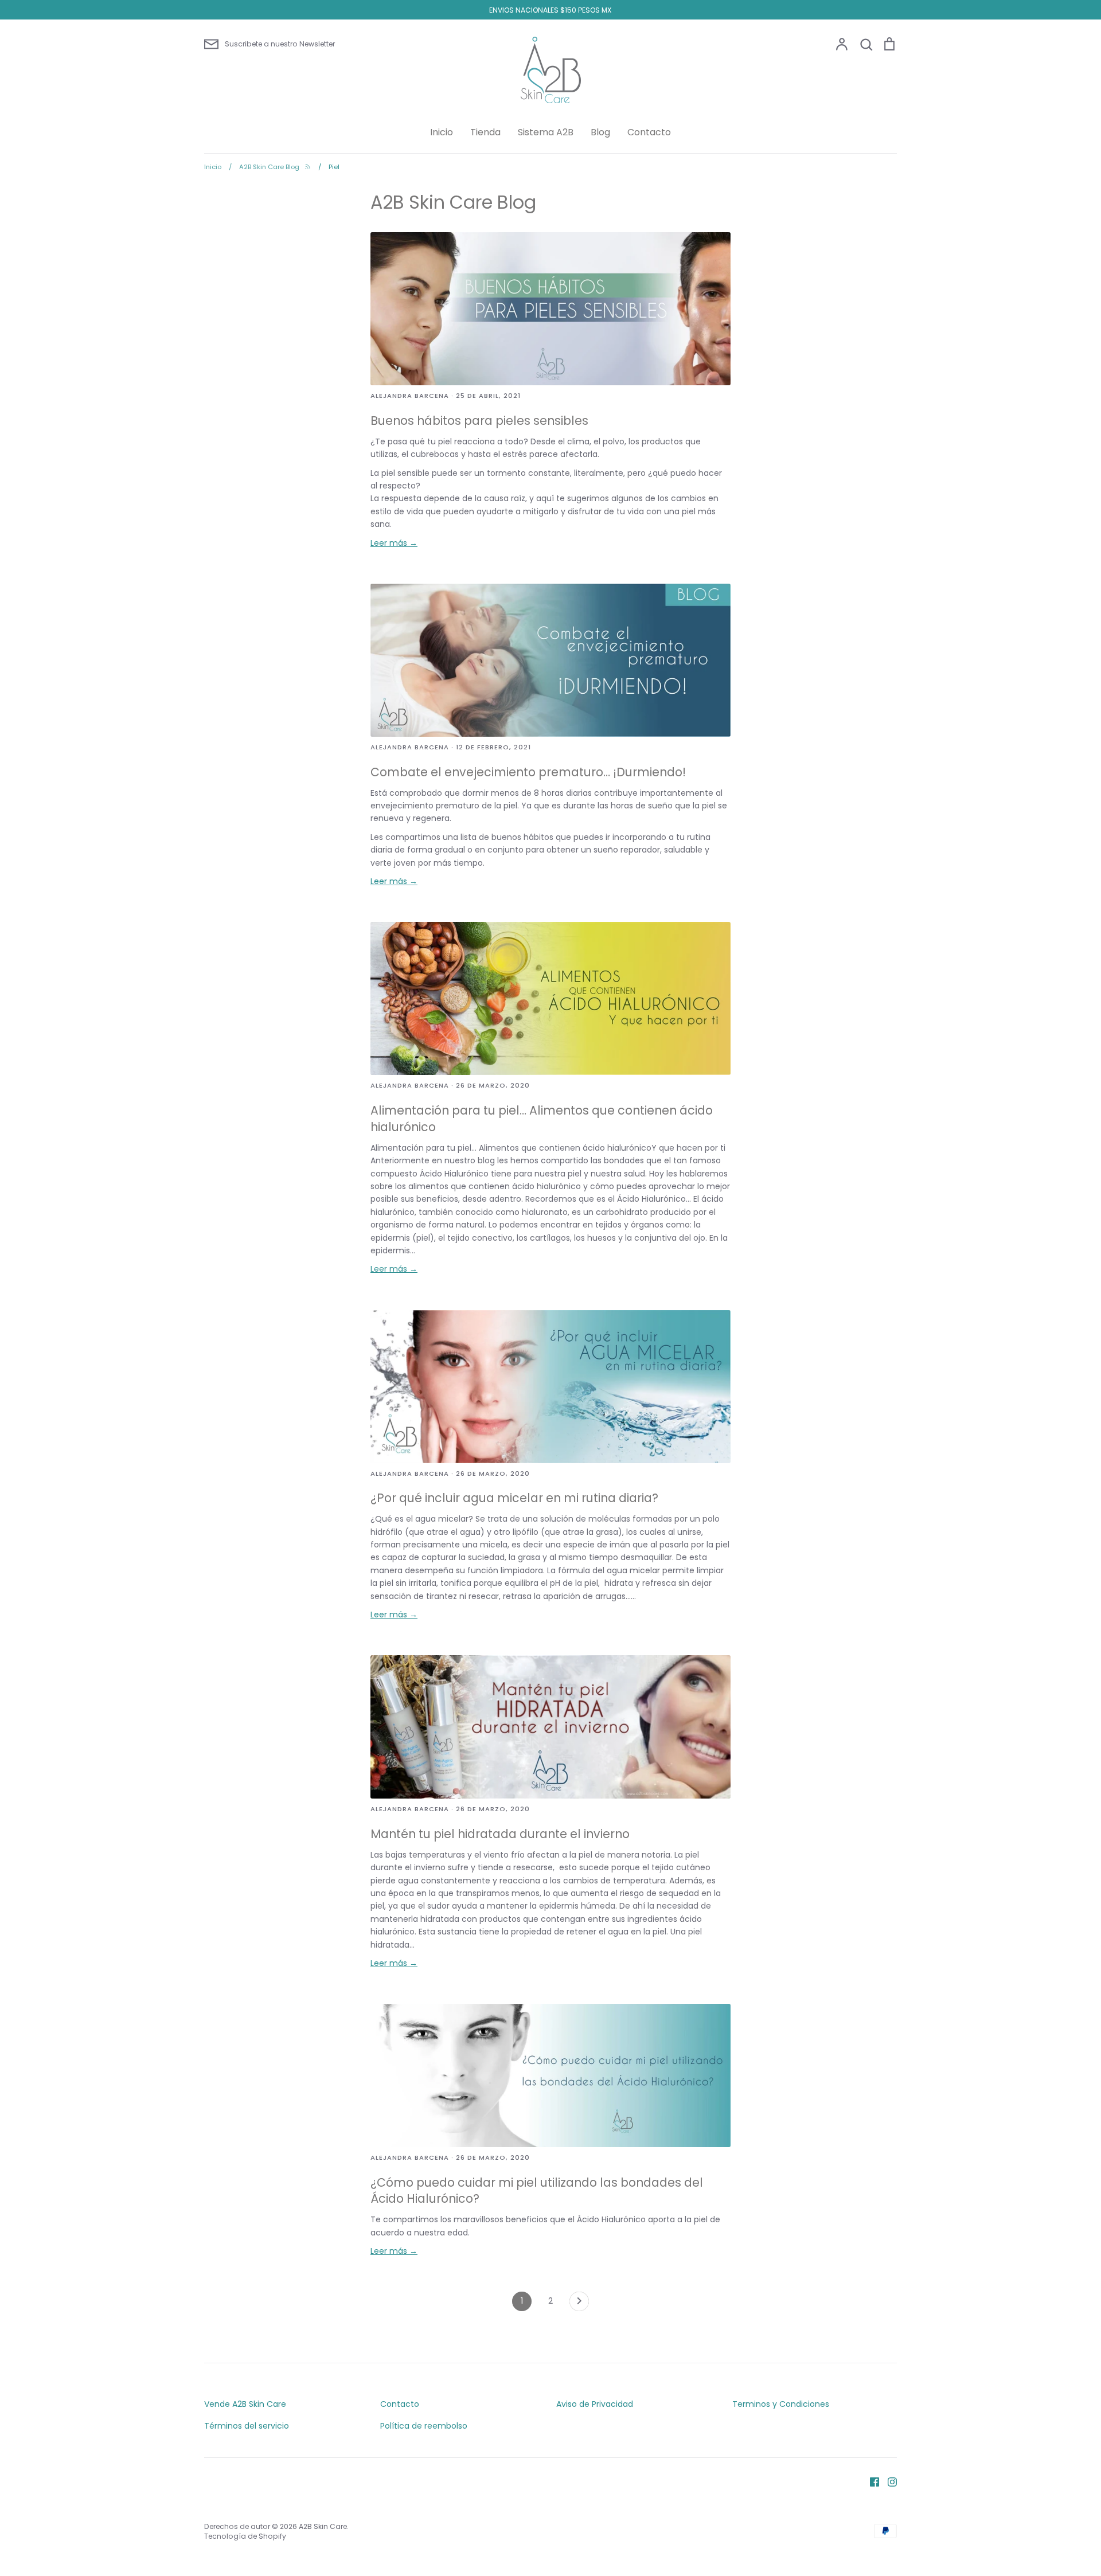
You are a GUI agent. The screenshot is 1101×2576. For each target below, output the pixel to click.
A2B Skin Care (323, 2526)
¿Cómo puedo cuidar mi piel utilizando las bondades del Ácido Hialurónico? (537, 2191)
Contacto (649, 132)
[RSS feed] (308, 167)
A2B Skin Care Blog (453, 202)
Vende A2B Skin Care (245, 2404)
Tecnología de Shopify (245, 2536)
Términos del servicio (247, 2426)
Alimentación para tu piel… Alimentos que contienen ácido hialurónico (542, 1119)
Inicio (442, 132)
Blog (600, 132)
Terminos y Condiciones (781, 2404)
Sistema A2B (546, 132)
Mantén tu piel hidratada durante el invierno (500, 1834)
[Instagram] (888, 2481)
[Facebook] (870, 2481)
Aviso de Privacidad (595, 2404)
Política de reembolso (424, 2426)
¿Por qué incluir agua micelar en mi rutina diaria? (514, 1498)
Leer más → (394, 543)
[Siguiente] (579, 2304)
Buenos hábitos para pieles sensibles (479, 421)
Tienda (485, 132)
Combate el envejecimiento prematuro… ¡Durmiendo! (528, 772)
